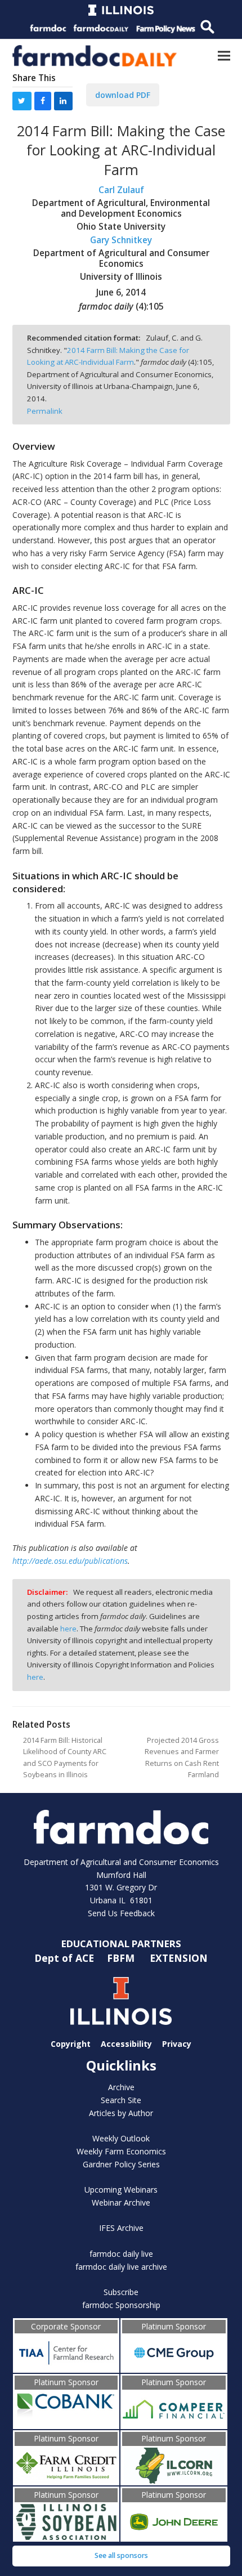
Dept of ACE (66, 1958)
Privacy (177, 2044)
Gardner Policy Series (121, 2164)
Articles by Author (121, 2113)
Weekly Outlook (121, 2138)
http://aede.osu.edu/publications (70, 1561)
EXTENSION (179, 1958)
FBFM (122, 1958)
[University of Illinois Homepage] (121, 2001)
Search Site (121, 2100)
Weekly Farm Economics (121, 2151)
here (68, 1629)
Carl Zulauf (121, 190)
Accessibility (126, 2044)
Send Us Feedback (121, 1913)
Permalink (45, 411)
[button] (224, 55)
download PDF (123, 95)
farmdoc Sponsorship (121, 2305)
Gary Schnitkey (121, 240)
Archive (121, 2087)
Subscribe (121, 2292)
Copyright (71, 2044)
